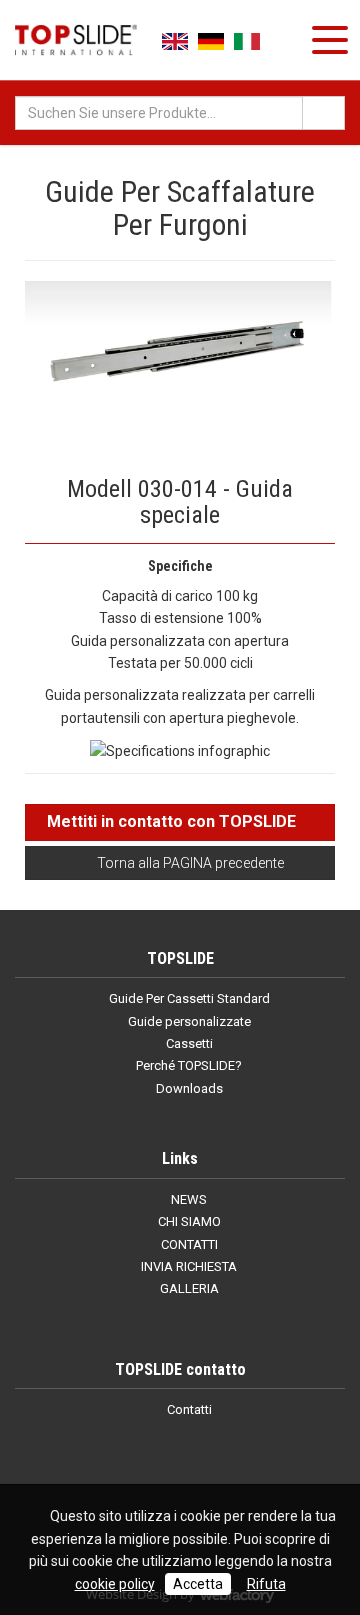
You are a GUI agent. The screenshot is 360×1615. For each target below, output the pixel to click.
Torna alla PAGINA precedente (189, 863)
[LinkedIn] (131, 1457)
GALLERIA (188, 1288)
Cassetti (188, 1043)
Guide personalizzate (188, 1021)
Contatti (188, 1409)
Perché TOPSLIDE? (187, 1065)
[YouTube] (164, 1457)
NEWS (187, 1199)
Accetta (198, 1584)
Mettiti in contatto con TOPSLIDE (171, 821)
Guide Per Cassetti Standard (188, 998)
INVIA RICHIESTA (187, 1266)
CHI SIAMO (188, 1221)
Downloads (188, 1088)
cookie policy (115, 1584)
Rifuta (266, 1584)
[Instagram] (197, 1457)
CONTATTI (188, 1244)
